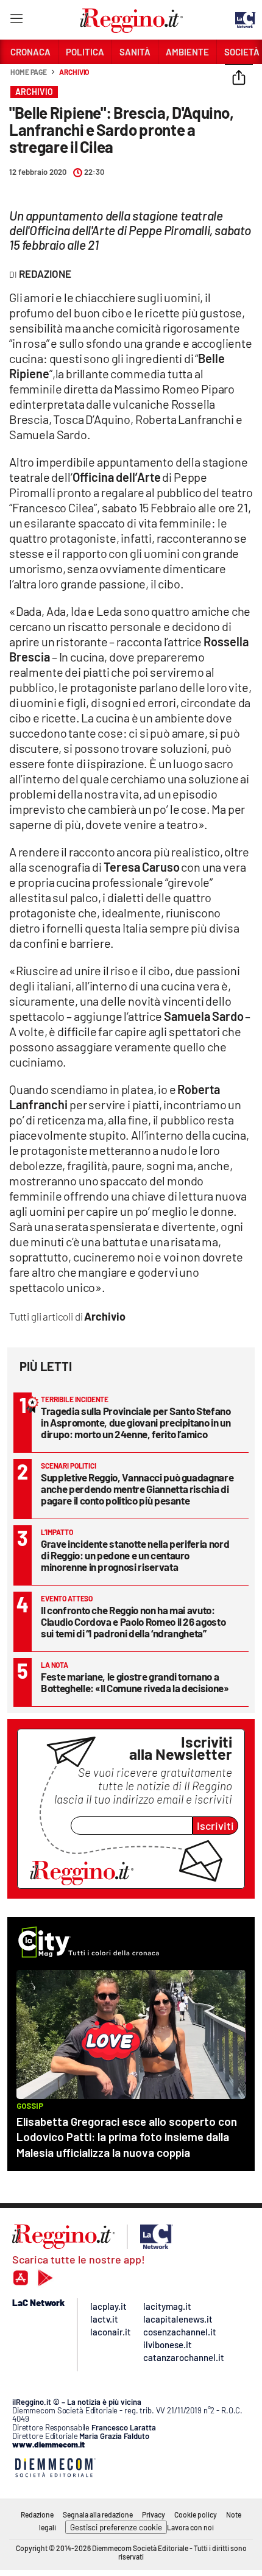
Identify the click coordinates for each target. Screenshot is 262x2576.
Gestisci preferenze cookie (116, 2527)
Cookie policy (196, 2514)
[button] (239, 79)
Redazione (37, 2514)
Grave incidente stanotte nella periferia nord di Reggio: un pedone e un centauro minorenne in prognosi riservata (135, 1555)
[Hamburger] (16, 21)
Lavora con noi (190, 2527)
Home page (29, 72)
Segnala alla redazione (98, 2514)
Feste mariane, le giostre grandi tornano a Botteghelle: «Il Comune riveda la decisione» (135, 1682)
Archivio (74, 72)
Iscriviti (215, 1826)
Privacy (154, 2514)
